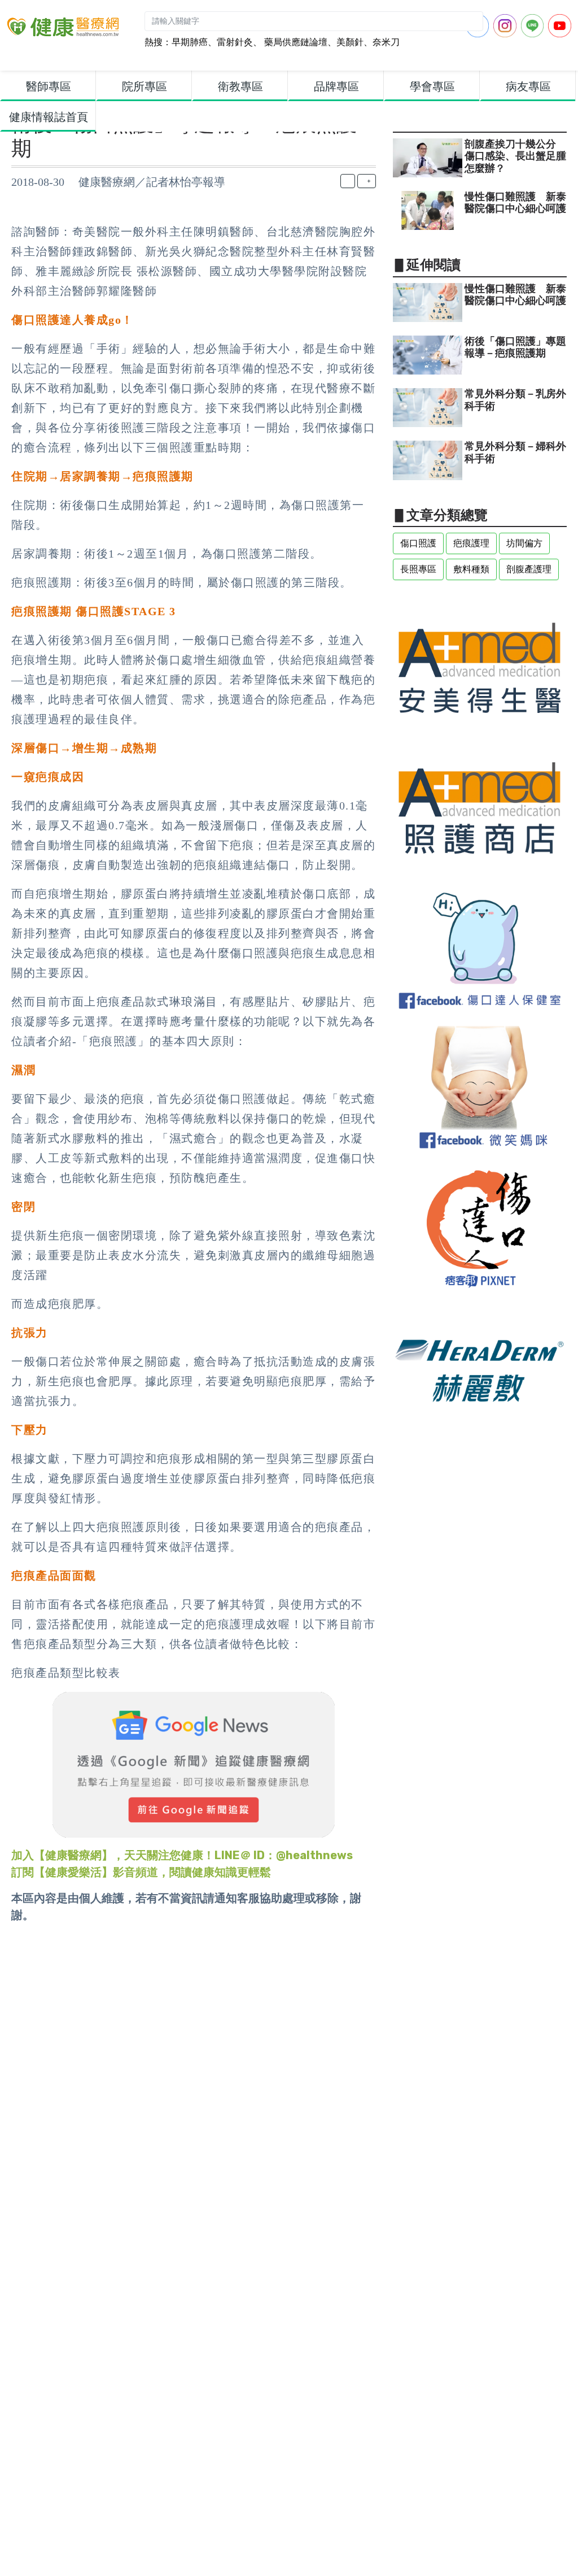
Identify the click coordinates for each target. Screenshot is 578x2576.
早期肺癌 (190, 42)
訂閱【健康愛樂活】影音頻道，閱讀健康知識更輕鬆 (141, 1872)
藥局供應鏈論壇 (295, 42)
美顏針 (350, 42)
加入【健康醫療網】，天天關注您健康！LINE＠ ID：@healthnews (182, 1855)
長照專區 (418, 569)
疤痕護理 (471, 543)
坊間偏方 (524, 543)
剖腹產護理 (529, 569)
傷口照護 (418, 543)
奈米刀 (386, 42)
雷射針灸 (235, 42)
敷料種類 (471, 569)
